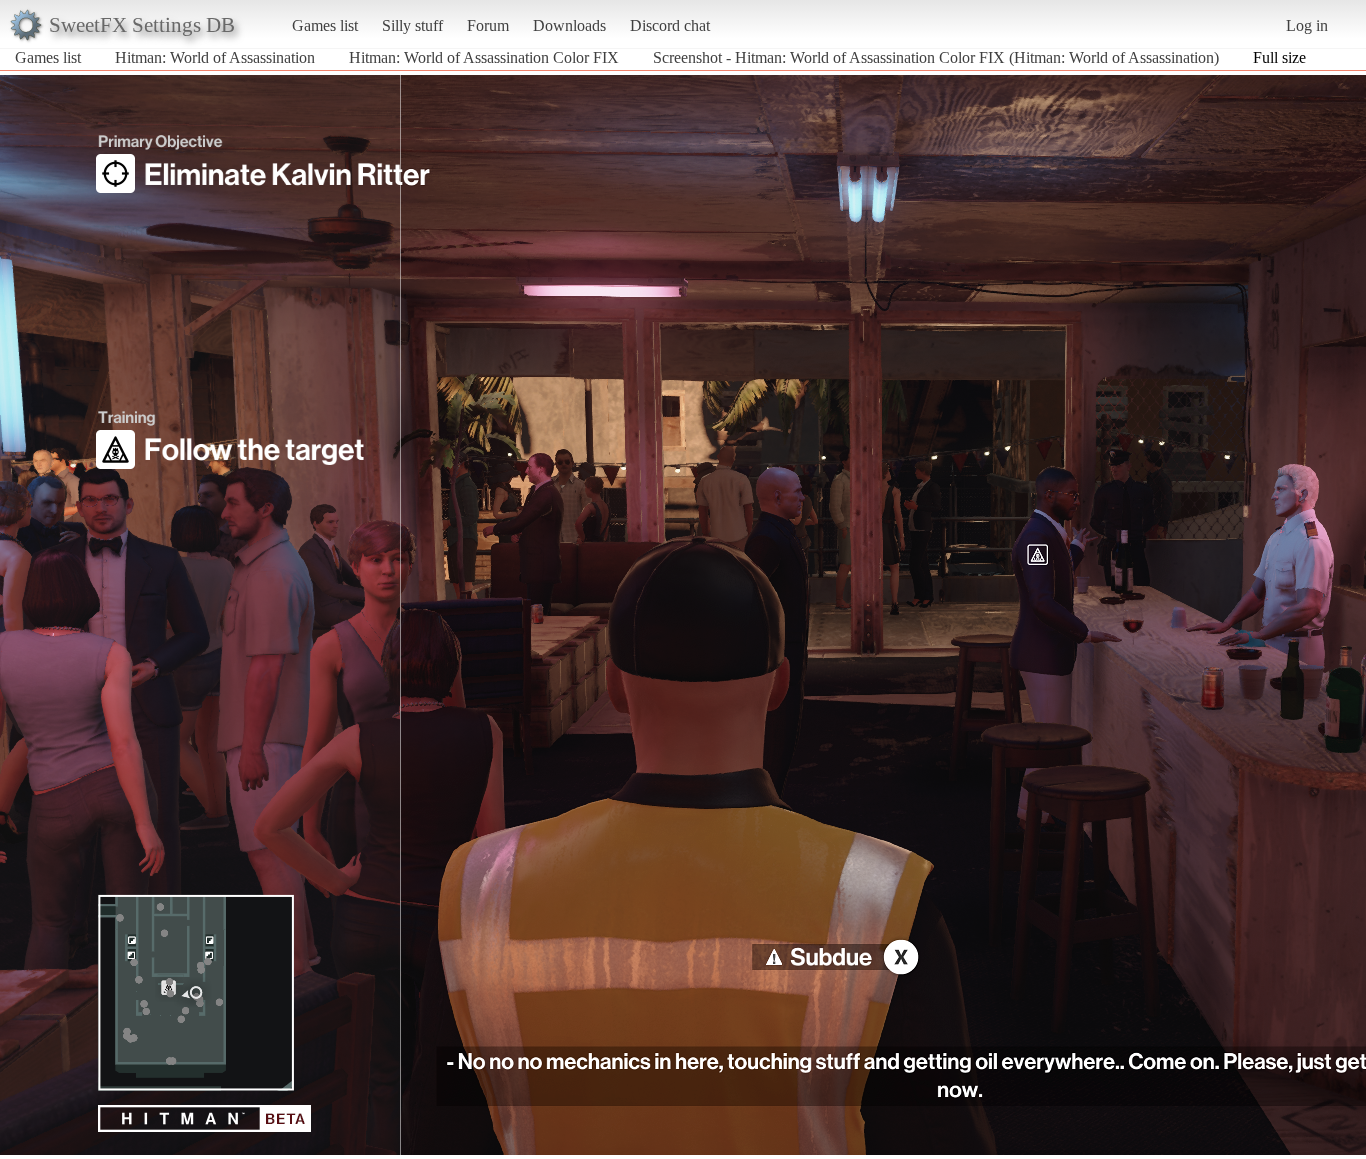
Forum (488, 25)
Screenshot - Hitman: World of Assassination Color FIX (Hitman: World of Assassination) (936, 57)
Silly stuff (412, 25)
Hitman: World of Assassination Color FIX (484, 57)
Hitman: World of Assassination (215, 57)
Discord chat (670, 25)
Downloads (569, 25)
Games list (325, 25)
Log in (1307, 25)
